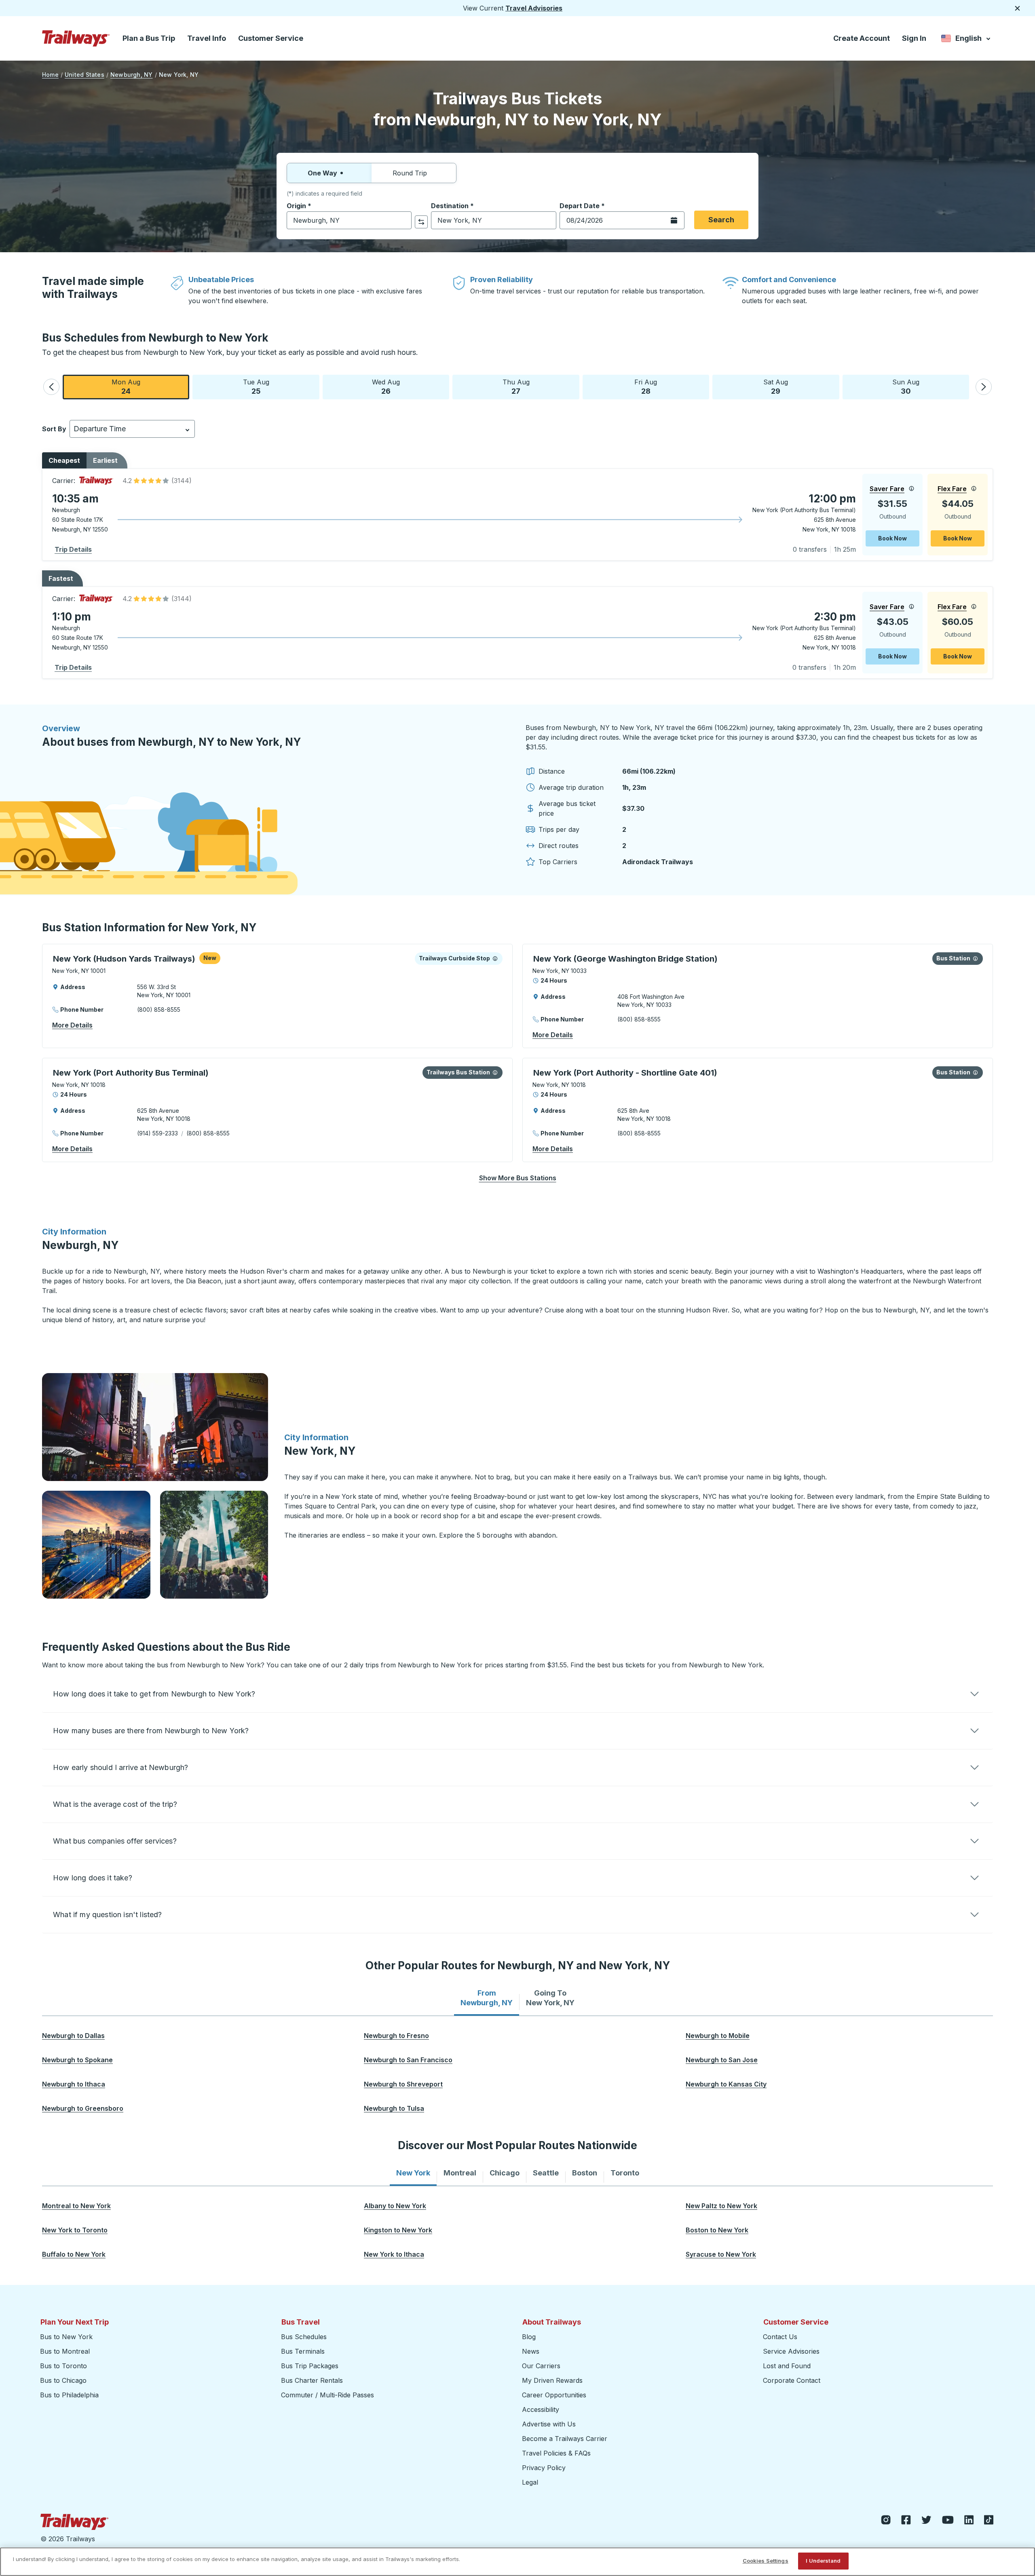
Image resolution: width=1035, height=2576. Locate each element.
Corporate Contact (792, 2380)
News (531, 2351)
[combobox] (349, 220)
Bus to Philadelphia (69, 2395)
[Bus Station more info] (975, 958)
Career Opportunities (554, 2395)
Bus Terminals (303, 2351)
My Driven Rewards (552, 2380)
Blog (529, 2337)
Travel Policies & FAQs (556, 2453)
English (966, 40)
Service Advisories (791, 2351)
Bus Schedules (304, 2337)
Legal (530, 2482)
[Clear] (403, 220)
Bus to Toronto (63, 2366)
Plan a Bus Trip (149, 38)
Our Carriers (541, 2366)
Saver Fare (887, 489)
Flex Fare (952, 489)
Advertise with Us (549, 2424)
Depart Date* (582, 206)
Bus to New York (66, 2337)
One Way (322, 173)
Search (721, 220)
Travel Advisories (534, 8)
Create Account (862, 38)
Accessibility (541, 2409)
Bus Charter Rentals (312, 2380)
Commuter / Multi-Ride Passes (327, 2395)
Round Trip (410, 173)
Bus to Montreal (65, 2351)
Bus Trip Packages (310, 2366)
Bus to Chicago (63, 2380)
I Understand (823, 2561)
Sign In (914, 38)
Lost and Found (787, 2366)
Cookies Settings (766, 2561)
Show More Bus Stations (518, 1178)
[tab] (487, 1998)
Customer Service (271, 38)
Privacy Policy (544, 2468)
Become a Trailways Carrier (566, 2439)
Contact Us (780, 2337)
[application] (517, 515)
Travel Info (207, 38)
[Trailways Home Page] (76, 38)
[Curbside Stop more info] (495, 958)
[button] (51, 387)
